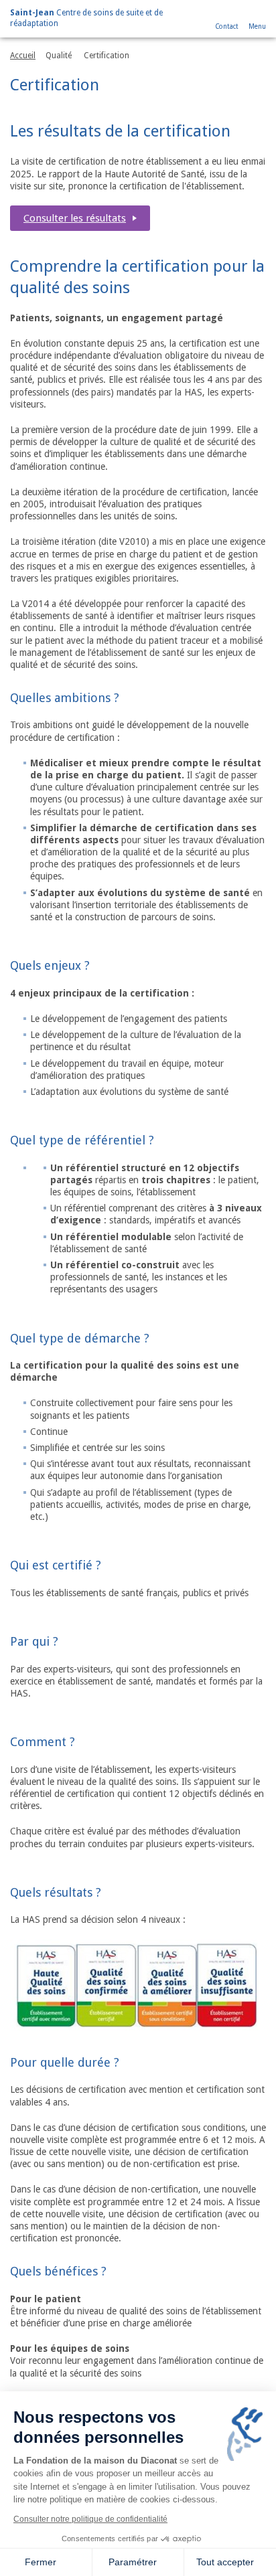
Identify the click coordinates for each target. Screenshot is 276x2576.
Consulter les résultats (75, 218)
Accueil (23, 56)
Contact (227, 26)
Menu (257, 26)
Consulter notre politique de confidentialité (90, 2519)
